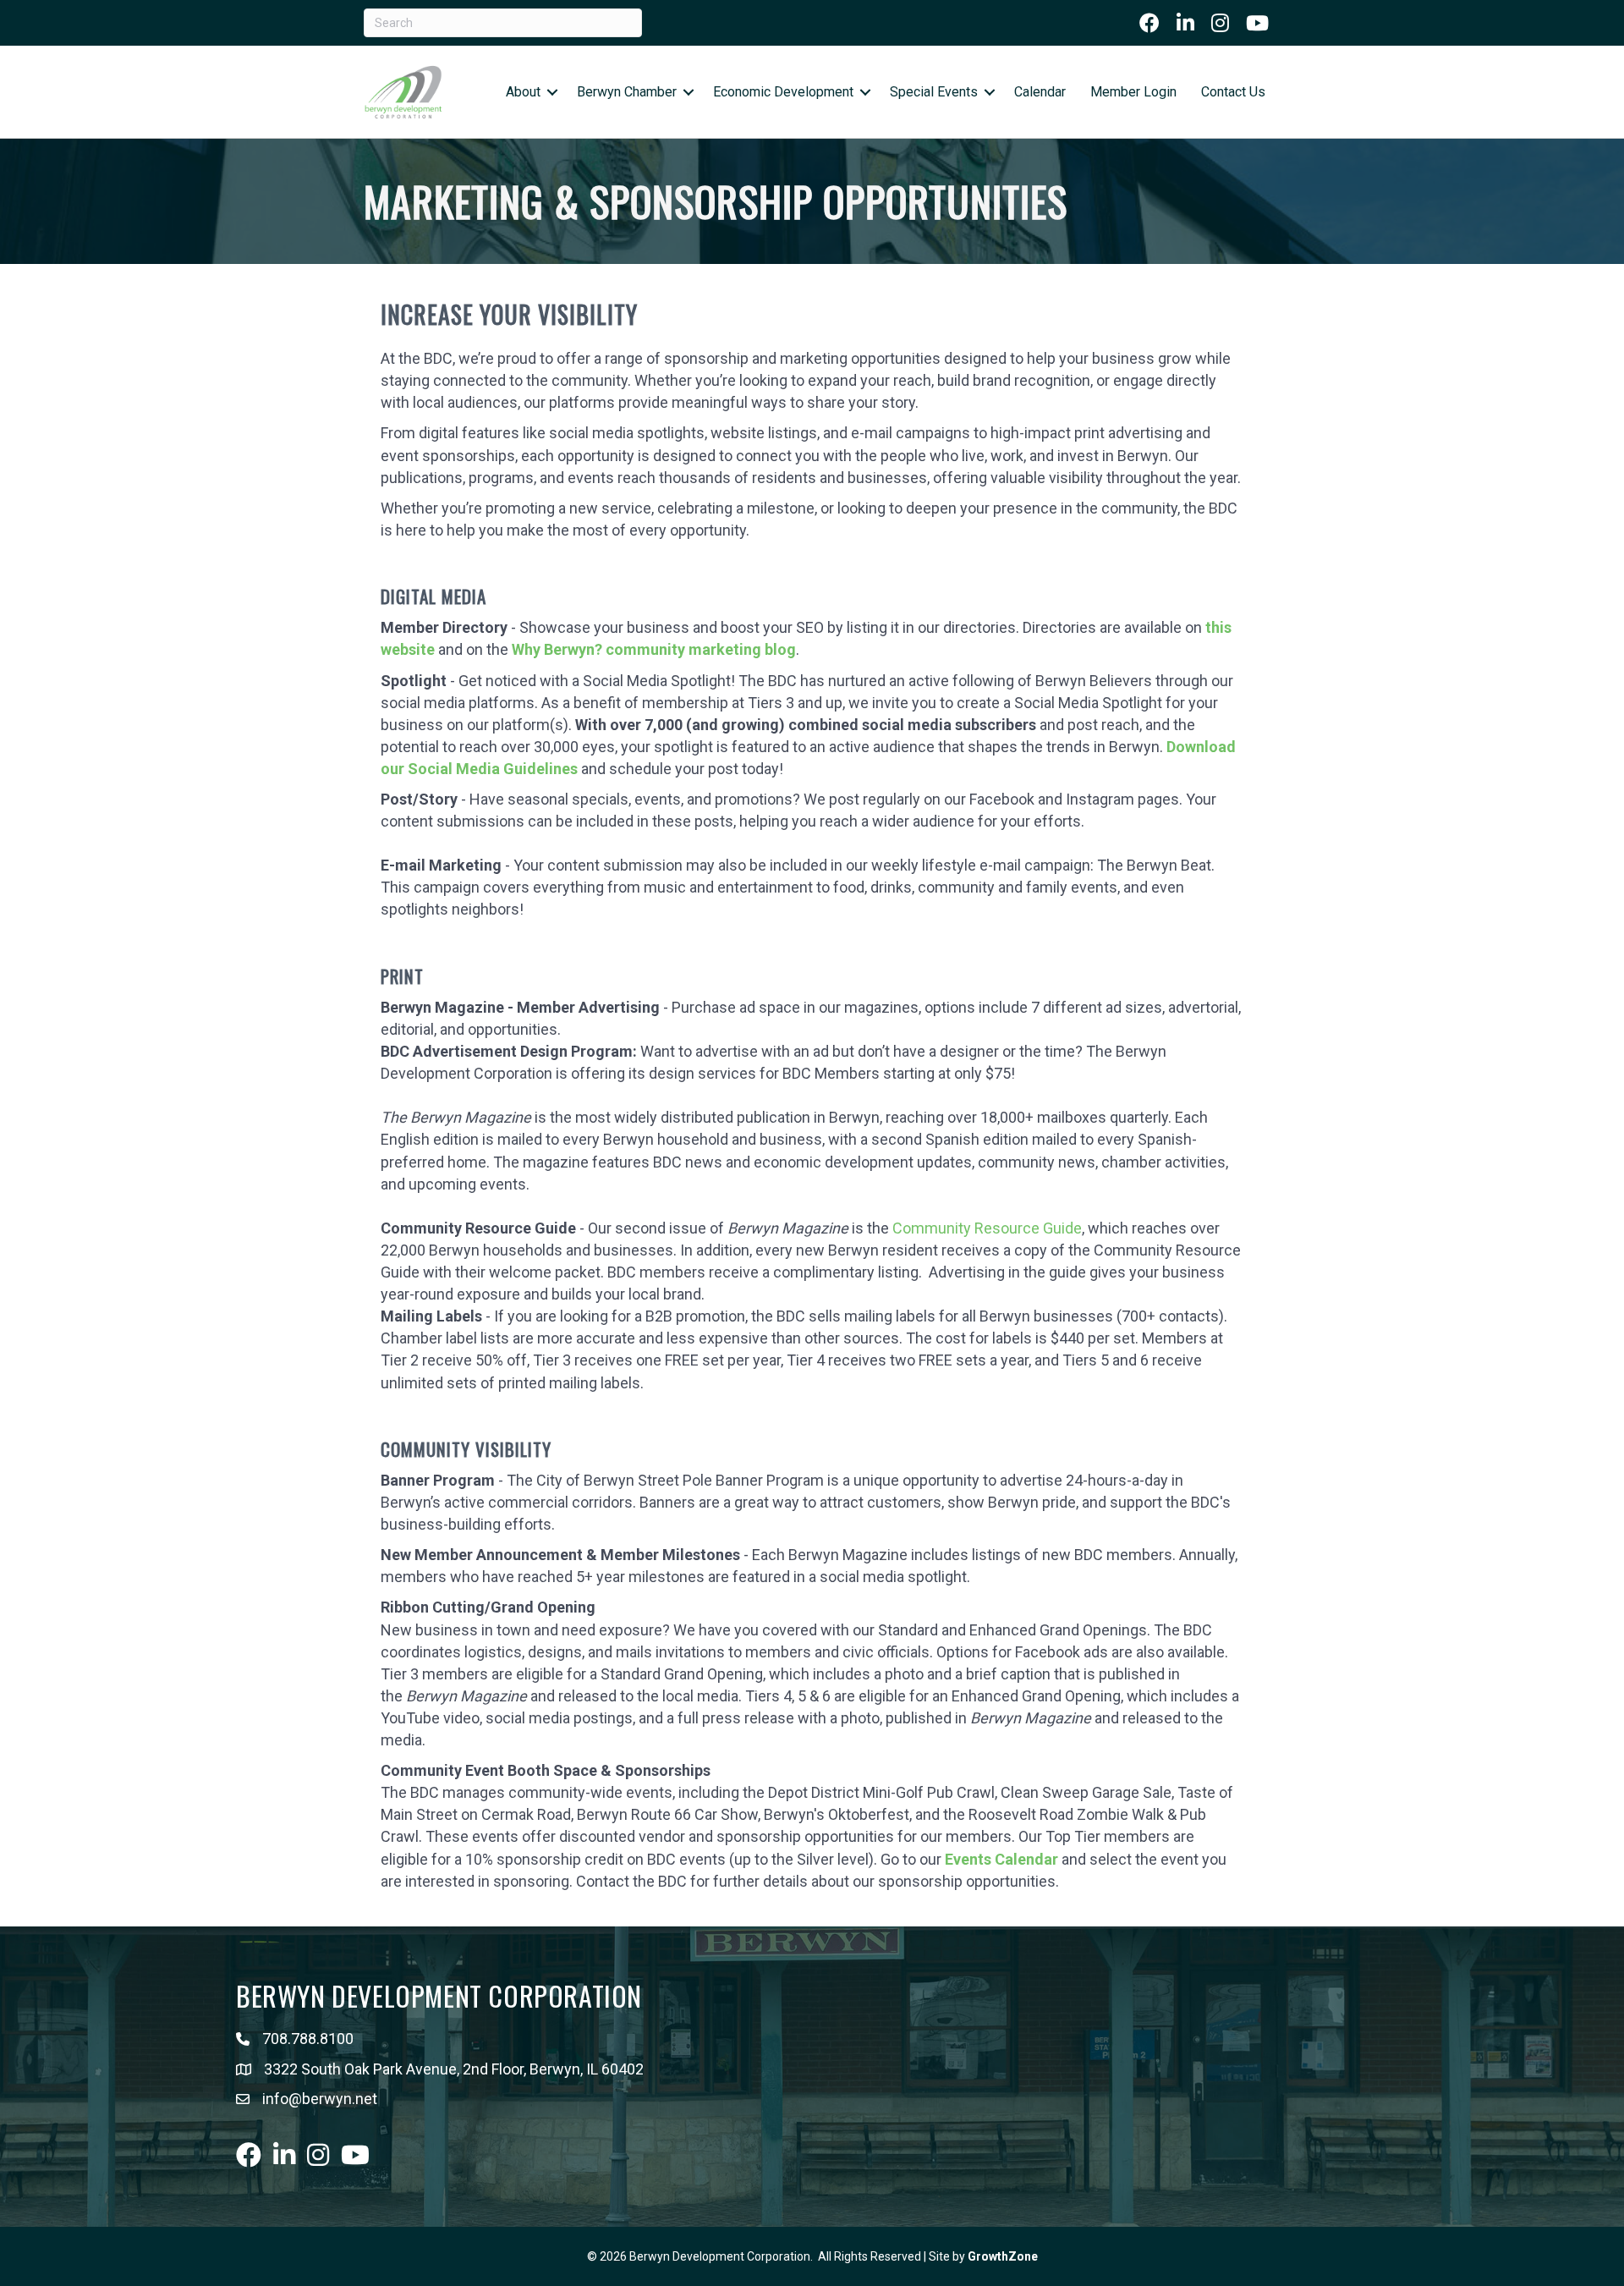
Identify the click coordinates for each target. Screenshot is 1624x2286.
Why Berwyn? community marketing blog (654, 649)
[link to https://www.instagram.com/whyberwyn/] (1220, 23)
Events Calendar (1001, 1859)
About (523, 92)
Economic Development (783, 92)
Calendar (1040, 92)
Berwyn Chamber (627, 92)
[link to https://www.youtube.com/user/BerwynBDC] (1257, 23)
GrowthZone (1003, 2256)
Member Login (1133, 92)
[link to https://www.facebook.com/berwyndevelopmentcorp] (1149, 23)
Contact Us (1233, 92)
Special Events (934, 92)
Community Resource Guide (987, 1228)
